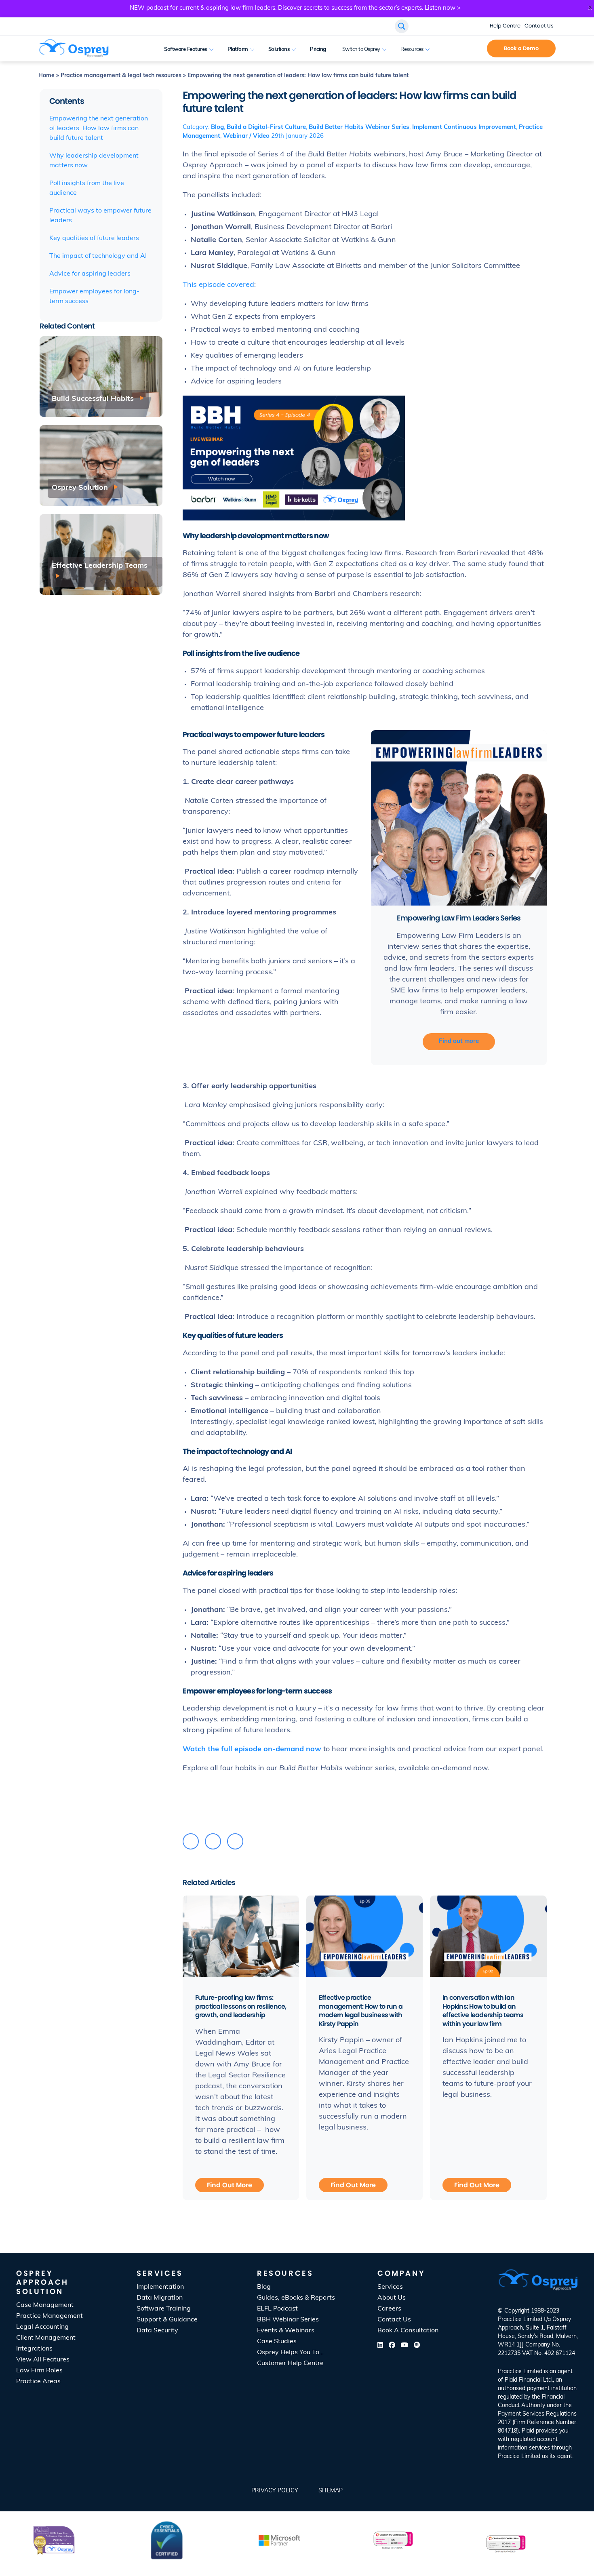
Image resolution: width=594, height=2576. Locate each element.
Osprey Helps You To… (290, 2353)
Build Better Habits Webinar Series (359, 127)
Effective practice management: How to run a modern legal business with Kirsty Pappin (361, 2011)
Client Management (46, 2338)
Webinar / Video (246, 136)
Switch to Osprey (361, 49)
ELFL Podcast (277, 2309)
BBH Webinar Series (288, 2320)
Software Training (164, 2309)
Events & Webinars (286, 2331)
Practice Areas (38, 2382)
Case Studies (277, 2342)
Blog (217, 127)
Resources (412, 49)
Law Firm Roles (39, 2371)
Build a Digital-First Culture (266, 127)
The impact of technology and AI (98, 256)
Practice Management (49, 2316)
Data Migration (160, 2298)
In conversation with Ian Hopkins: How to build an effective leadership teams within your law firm (483, 2011)
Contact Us (539, 26)
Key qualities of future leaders (94, 238)
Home (46, 76)
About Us (392, 2298)
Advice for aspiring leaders (90, 274)
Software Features (186, 49)
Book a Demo (521, 48)
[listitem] (538, 2414)
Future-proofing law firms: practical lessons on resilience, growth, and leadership (241, 2006)
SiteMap (331, 2491)
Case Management (45, 2305)
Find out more (459, 1042)
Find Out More (230, 2185)
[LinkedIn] (213, 1841)
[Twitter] (191, 1841)
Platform (238, 49)
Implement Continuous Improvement (464, 127)
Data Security (157, 2331)
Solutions (279, 49)
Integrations (34, 2349)
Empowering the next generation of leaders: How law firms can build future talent (99, 128)
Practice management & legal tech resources (121, 76)
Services (390, 2287)
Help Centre (505, 26)
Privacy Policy (275, 2491)
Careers (389, 2309)
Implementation (160, 2287)
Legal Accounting (42, 2327)
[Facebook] (235, 1841)
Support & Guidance (167, 2320)
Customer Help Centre (290, 2363)
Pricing (318, 49)
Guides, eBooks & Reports (296, 2298)
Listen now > (443, 8)
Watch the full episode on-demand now (252, 1750)
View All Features (43, 2360)
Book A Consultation (467, 49)
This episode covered (218, 285)
